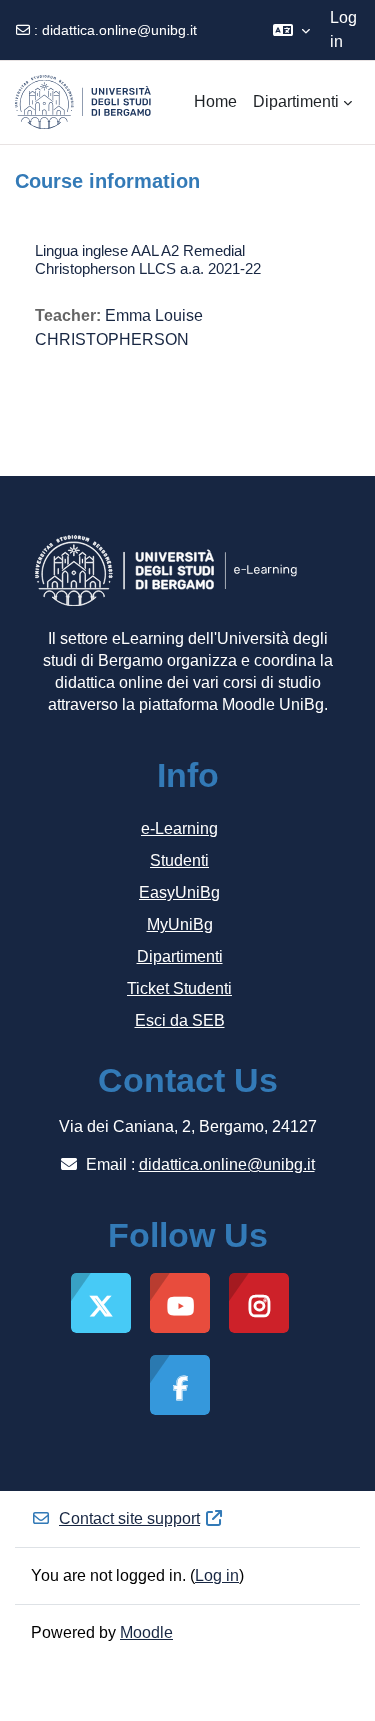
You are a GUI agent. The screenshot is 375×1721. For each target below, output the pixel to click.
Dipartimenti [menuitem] (296, 101)
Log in (343, 29)
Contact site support (129, 1518)
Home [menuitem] (215, 101)
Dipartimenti (180, 956)
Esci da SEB (180, 1020)
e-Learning (179, 828)
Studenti (179, 860)
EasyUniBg (179, 892)
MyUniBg (180, 924)
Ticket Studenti (179, 988)
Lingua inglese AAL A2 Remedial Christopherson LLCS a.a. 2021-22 (148, 259)
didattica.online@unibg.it (119, 30)
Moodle (146, 1632)
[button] (291, 30)
